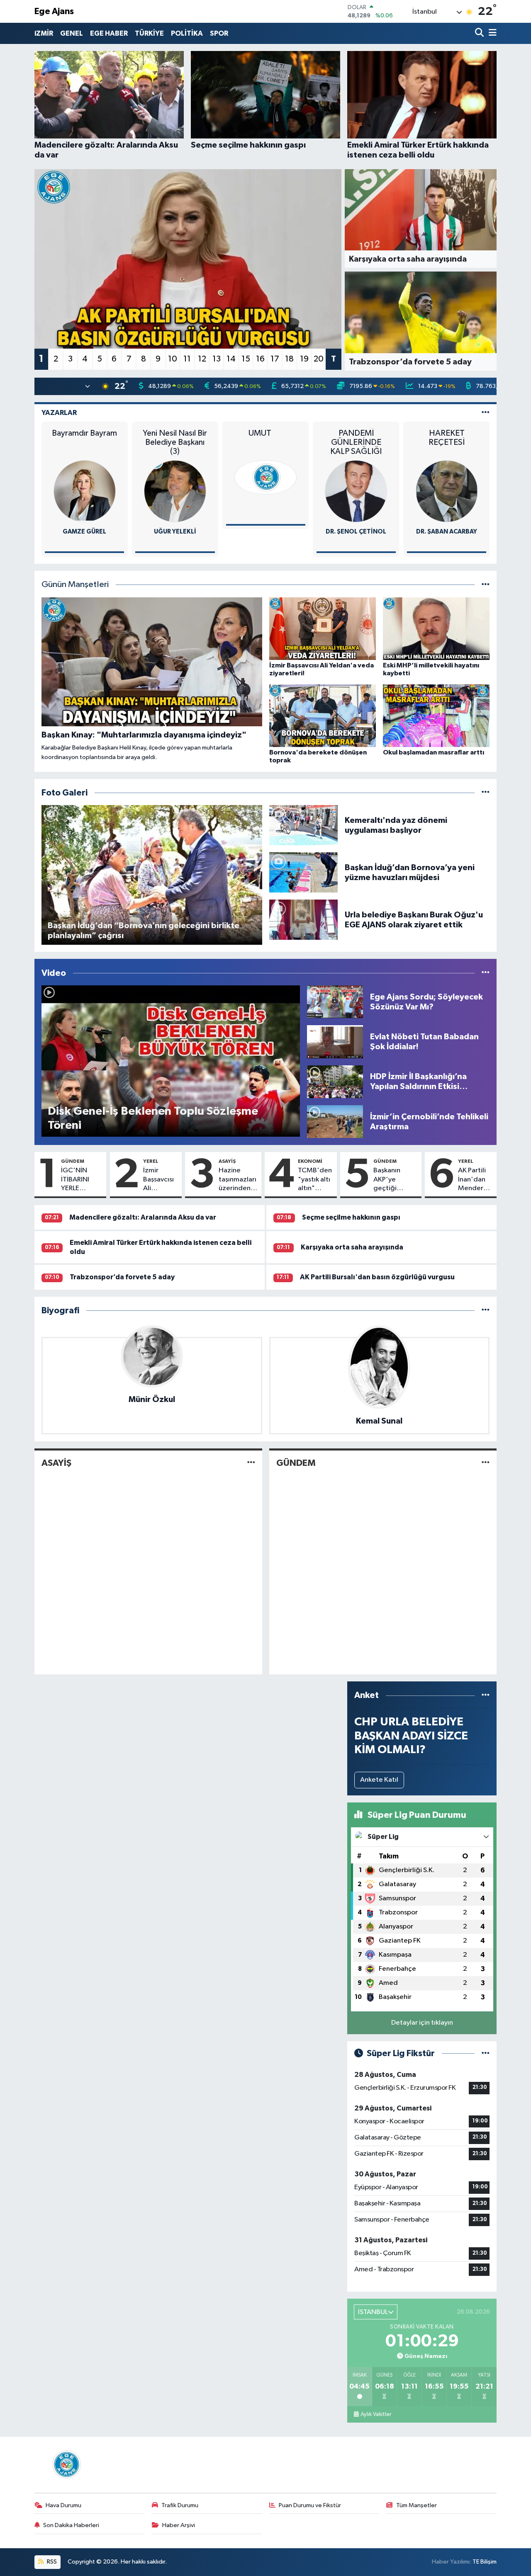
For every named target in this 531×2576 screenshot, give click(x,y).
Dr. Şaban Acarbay (447, 532)
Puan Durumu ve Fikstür (310, 2505)
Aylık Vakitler (376, 2414)
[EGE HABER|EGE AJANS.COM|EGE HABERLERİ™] (66, 2464)
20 (319, 359)
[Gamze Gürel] (85, 491)
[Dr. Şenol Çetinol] (356, 491)
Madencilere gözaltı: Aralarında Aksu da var (143, 1217)
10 (173, 359)
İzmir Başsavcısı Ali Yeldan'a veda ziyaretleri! (160, 1180)
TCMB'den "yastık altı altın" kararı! (315, 1180)
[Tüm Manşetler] (486, 585)
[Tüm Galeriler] (486, 793)
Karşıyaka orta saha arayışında (352, 1247)
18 (289, 359)
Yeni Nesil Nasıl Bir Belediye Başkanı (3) (175, 442)
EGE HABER (109, 33)
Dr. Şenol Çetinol (356, 532)
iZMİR (44, 33)
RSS (51, 2562)
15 (246, 359)
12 (202, 359)
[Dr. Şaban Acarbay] (447, 491)
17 (275, 359)
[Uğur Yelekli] (175, 491)
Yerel (151, 1161)
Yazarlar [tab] (59, 413)
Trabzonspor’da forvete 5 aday (122, 1277)
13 (217, 359)
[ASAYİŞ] (251, 1463)
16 (260, 359)
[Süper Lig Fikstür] (486, 2053)
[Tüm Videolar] (486, 973)
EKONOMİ (310, 1161)
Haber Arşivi (179, 2525)
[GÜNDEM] (486, 1463)
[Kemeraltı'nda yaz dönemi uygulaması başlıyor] (304, 825)
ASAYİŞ (227, 1161)
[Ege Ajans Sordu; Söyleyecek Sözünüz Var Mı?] (335, 1002)
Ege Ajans (54, 11)
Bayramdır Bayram (84, 433)
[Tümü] (486, 1311)
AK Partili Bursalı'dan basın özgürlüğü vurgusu (377, 1277)
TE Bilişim (485, 2562)
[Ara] (480, 33)
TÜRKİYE (149, 33)
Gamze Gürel (84, 532)
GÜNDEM (73, 1161)
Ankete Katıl (379, 1780)
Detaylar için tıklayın (422, 2023)
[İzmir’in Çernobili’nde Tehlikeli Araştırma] (335, 1122)
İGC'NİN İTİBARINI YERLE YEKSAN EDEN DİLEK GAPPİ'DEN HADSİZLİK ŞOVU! (79, 1180)
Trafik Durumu (180, 2505)
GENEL (72, 33)
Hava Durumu (63, 2505)
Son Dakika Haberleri (71, 2525)
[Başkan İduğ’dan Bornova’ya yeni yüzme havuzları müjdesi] (304, 872)
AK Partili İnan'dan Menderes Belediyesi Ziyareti (474, 1180)
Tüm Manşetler (417, 2505)
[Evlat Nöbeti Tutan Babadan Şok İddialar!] (335, 1042)
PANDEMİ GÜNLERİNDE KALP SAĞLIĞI (356, 442)
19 (304, 359)
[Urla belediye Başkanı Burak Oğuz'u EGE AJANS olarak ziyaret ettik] (304, 920)
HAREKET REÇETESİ (447, 438)
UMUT (266, 433)
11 (187, 359)
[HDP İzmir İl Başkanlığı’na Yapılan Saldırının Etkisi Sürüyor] (335, 1081)
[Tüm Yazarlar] (486, 413)
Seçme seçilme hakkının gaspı (351, 1217)
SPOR (219, 33)
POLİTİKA (187, 33)
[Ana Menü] (491, 33)
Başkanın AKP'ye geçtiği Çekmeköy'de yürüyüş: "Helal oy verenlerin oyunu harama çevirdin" (396, 1180)
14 (231, 359)
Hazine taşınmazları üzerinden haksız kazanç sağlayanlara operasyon (238, 1180)
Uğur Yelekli (175, 532)
